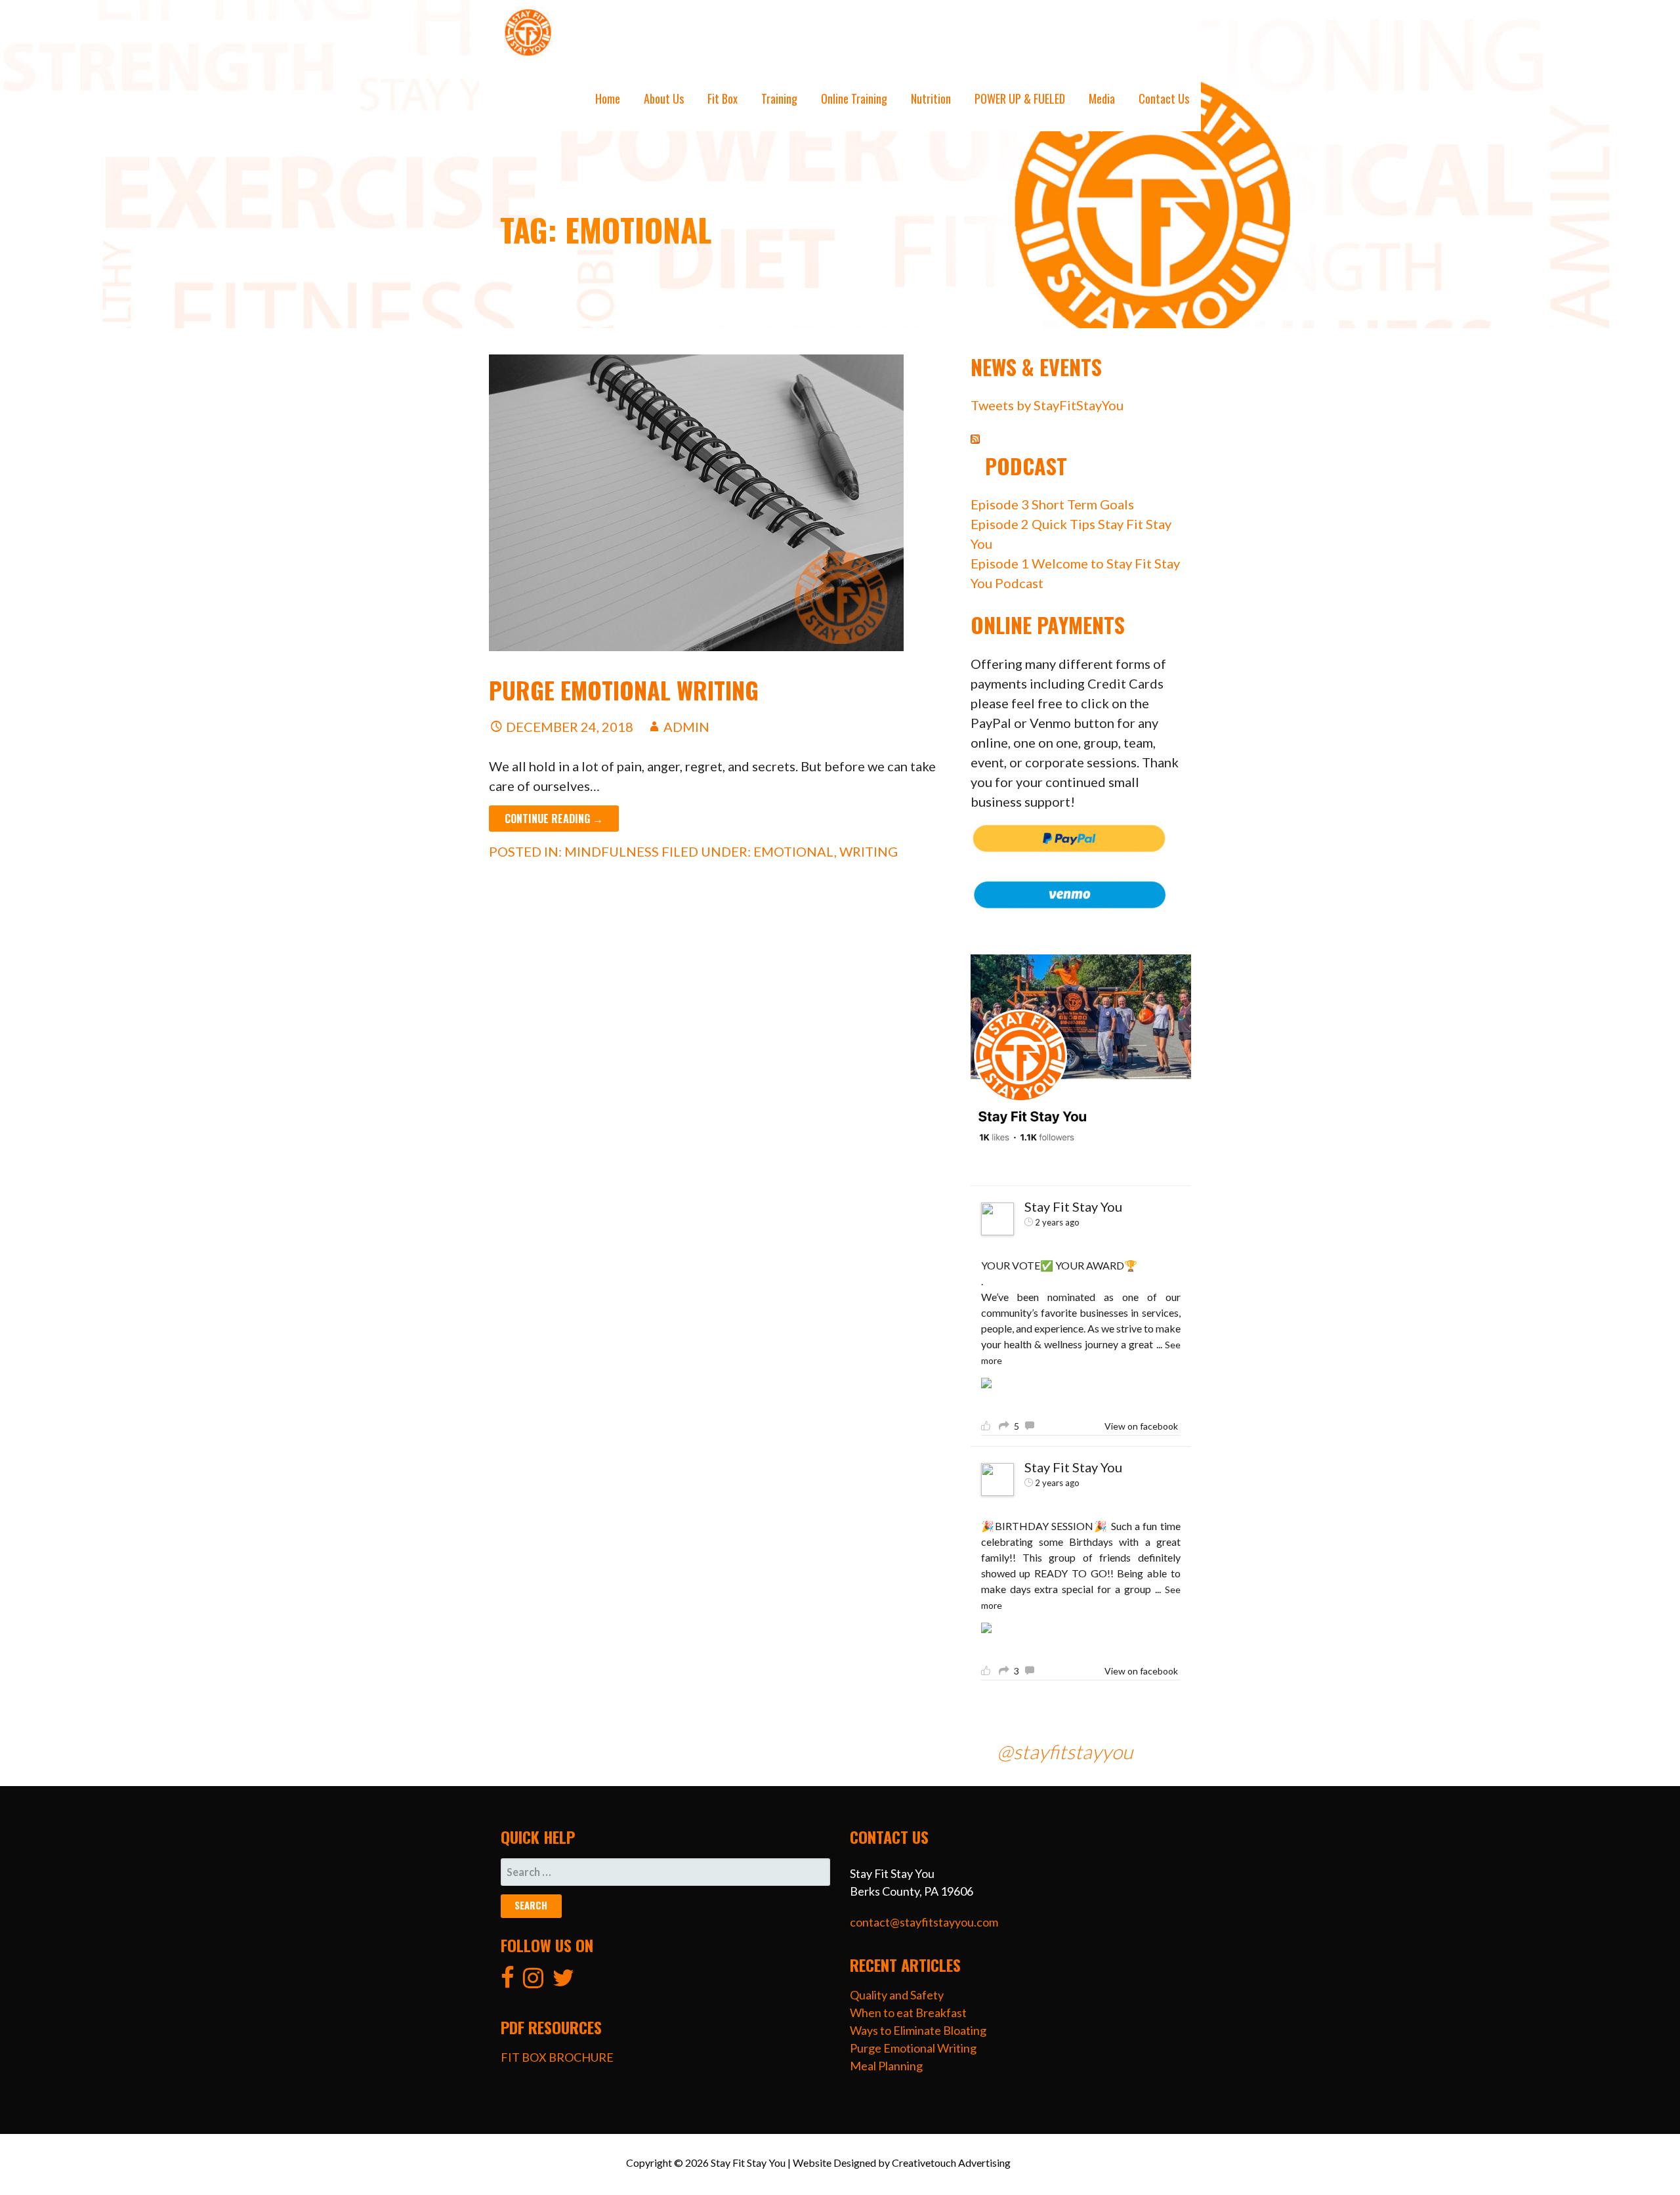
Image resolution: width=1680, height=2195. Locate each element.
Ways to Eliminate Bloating (918, 2030)
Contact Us (1164, 98)
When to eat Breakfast (908, 2013)
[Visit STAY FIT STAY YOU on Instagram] (533, 1982)
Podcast (1026, 466)
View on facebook (1141, 1426)
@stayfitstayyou (1065, 1751)
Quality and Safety (897, 1995)
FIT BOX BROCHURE (557, 2057)
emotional (794, 851)
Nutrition (931, 98)
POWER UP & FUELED (1020, 98)
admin (686, 727)
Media (1102, 98)
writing (869, 851)
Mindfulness (612, 851)
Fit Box (723, 98)
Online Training (854, 98)
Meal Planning (886, 2066)
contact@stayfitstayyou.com (924, 1922)
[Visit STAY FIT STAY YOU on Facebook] (508, 1982)
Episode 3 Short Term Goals (1052, 504)
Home (608, 98)
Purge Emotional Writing (624, 690)
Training (779, 98)
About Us (664, 98)
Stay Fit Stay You (1073, 1206)
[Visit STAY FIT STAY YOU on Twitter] (563, 1982)
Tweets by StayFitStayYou (1047, 405)
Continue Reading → (554, 819)
